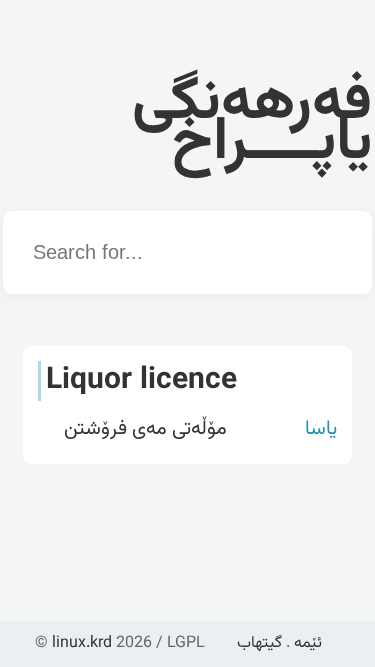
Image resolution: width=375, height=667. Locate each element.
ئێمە (308, 643)
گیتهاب (259, 643)
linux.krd (82, 643)
